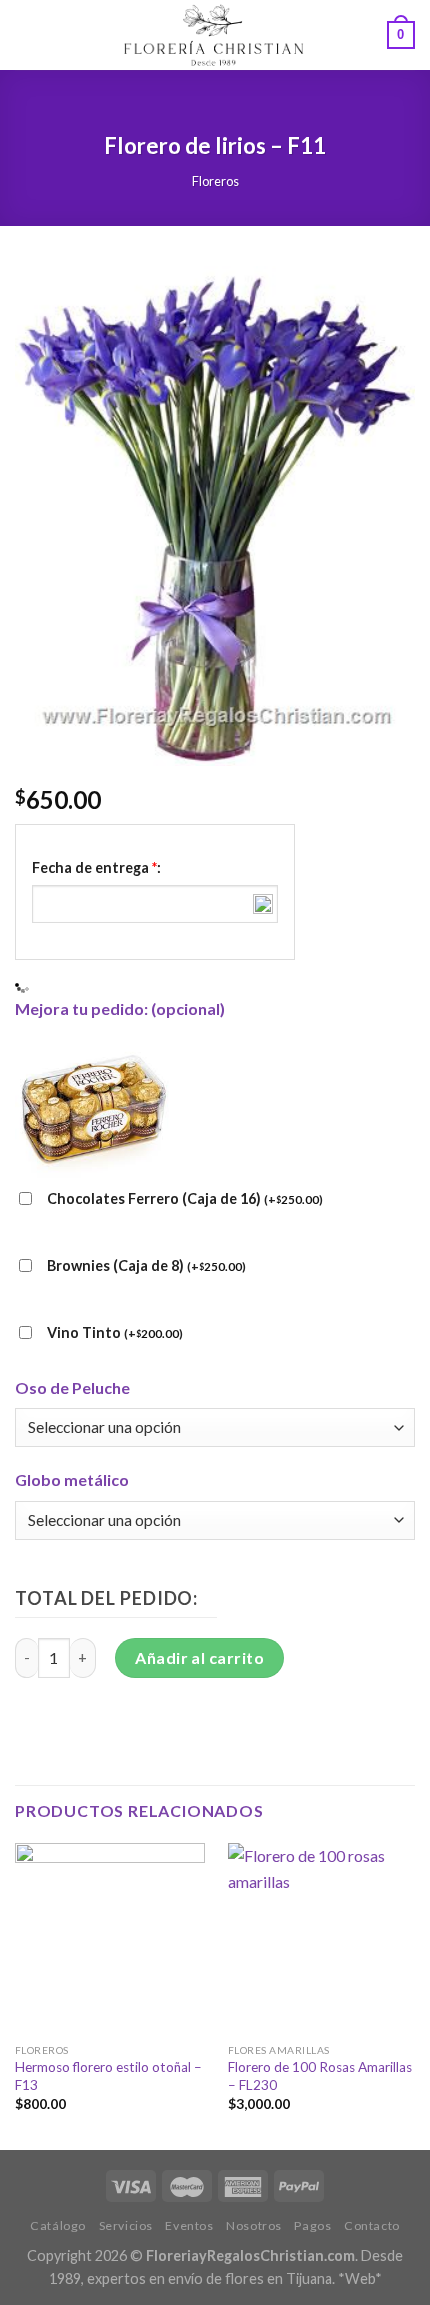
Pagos (312, 2225)
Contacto (372, 2225)
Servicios (126, 2225)
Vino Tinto (115, 1332)
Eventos (189, 2225)
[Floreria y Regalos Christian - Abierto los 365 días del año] (213, 35)
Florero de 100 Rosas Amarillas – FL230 (320, 2076)
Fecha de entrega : (96, 867)
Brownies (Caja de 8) (146, 1265)
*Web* (360, 2278)
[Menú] (27, 34)
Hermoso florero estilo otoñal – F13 (108, 2076)
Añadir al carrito (199, 1657)
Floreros (215, 181)
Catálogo (58, 2225)
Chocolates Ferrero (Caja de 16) (185, 1198)
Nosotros (254, 2225)
